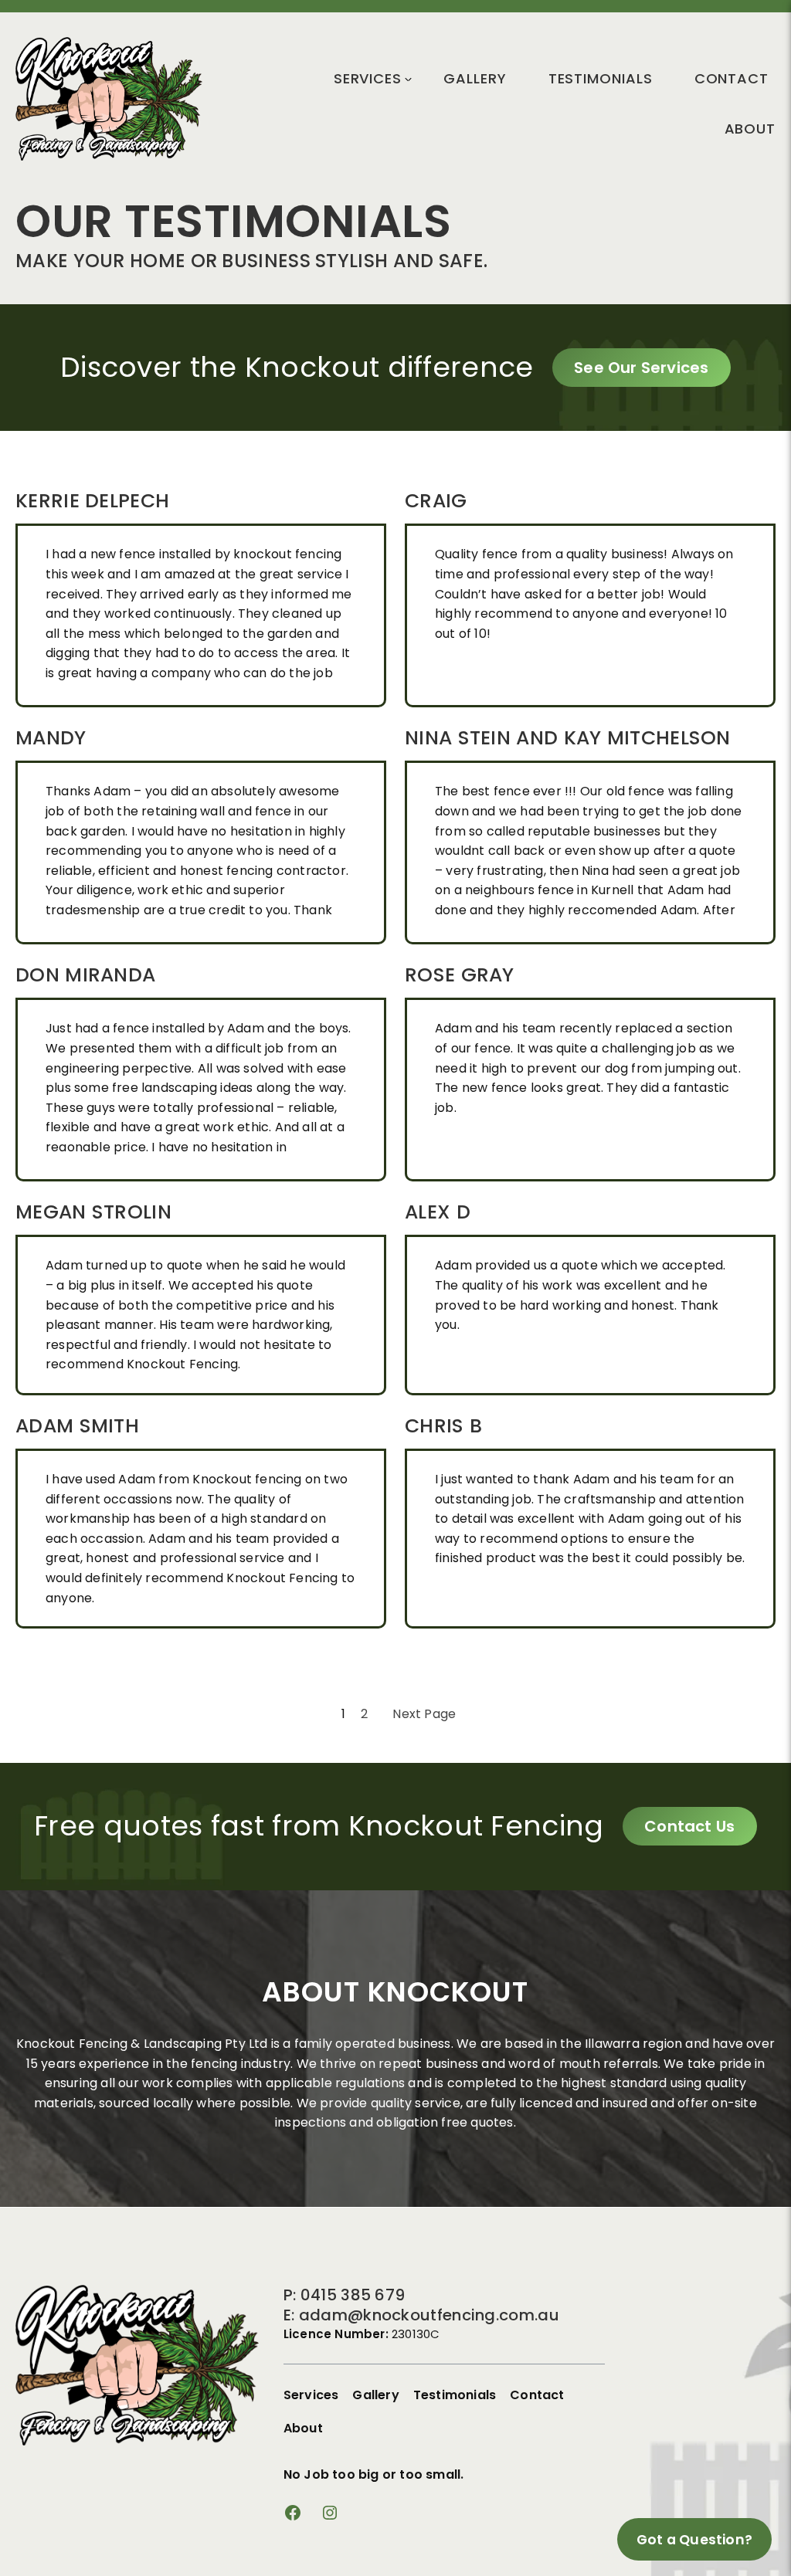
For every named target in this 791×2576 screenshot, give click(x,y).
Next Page (424, 1714)
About (750, 129)
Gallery (475, 78)
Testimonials (601, 78)
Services (368, 78)
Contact (732, 78)
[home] (109, 156)
